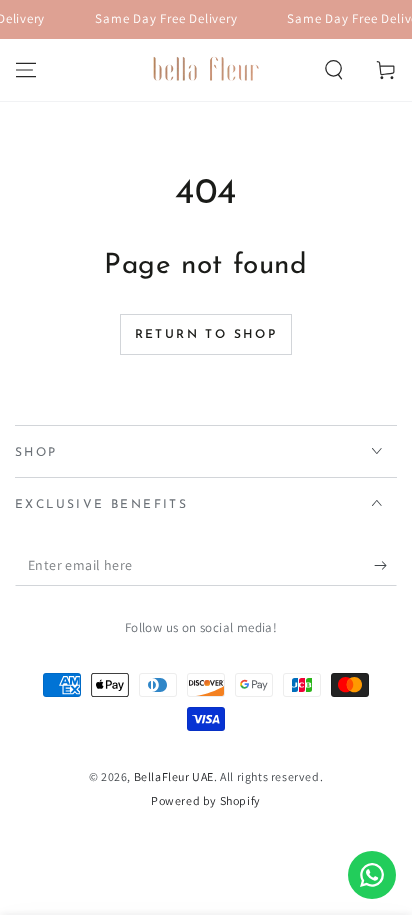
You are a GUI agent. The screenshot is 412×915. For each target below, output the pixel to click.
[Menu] (26, 70)
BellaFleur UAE (174, 776)
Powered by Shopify (206, 800)
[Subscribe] (385, 566)
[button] (334, 70)
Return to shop (206, 335)
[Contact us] (372, 875)
